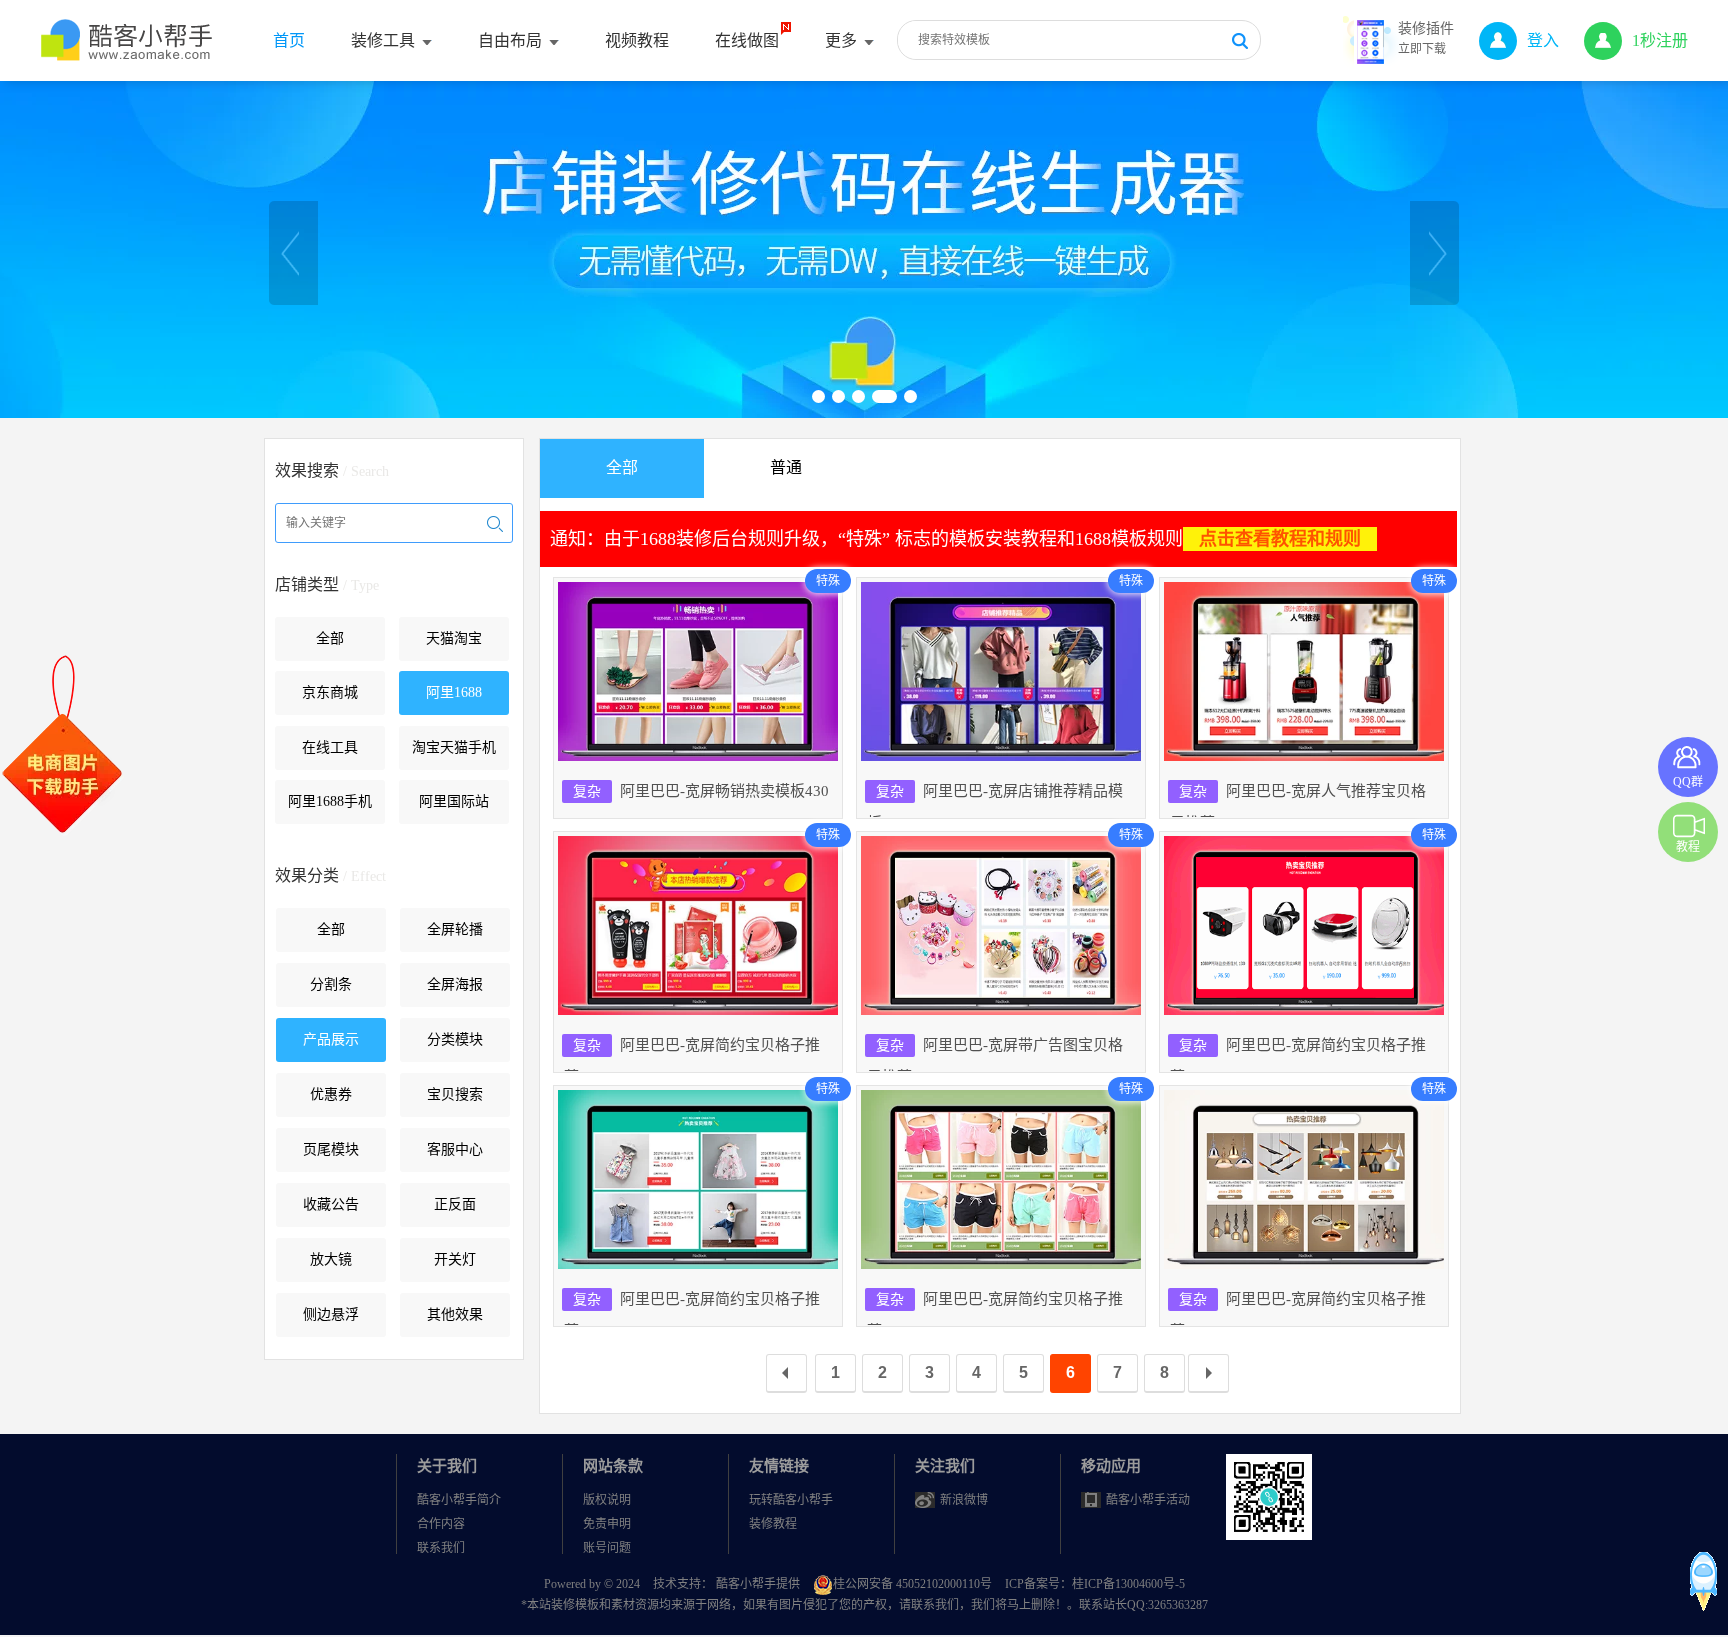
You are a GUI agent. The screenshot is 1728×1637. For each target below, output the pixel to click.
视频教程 (637, 40)
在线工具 (330, 747)
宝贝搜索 (455, 1094)
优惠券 (331, 1094)
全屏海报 (455, 984)
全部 (330, 638)
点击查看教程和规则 (1280, 539)
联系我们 (441, 1548)
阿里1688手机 (330, 801)
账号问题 (607, 1548)
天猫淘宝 (454, 638)
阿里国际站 (454, 801)
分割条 (331, 984)
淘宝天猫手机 (454, 747)
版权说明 (607, 1500)
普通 (786, 467)
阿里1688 (454, 692)
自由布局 (510, 40)
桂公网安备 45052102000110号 (914, 1584)
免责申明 (607, 1524)
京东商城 (330, 692)
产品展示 (331, 1039)
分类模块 (455, 1039)
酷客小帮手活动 (1148, 1500)
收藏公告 (331, 1204)
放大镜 (331, 1259)
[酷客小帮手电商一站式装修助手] (127, 50)
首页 (289, 40)
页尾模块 (331, 1149)
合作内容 (441, 1524)
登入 (1543, 40)
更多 (841, 40)
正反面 (455, 1204)
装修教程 (773, 1524)
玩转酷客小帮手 (791, 1500)
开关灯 (455, 1259)
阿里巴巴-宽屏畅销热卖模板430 (701, 791)
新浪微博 (964, 1500)
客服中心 (455, 1149)
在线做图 (747, 40)
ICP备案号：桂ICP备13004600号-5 (1095, 1584)
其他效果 (455, 1314)
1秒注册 (1660, 40)
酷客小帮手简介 (459, 1500)
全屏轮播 (455, 929)
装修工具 (383, 40)
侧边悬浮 (331, 1314)
